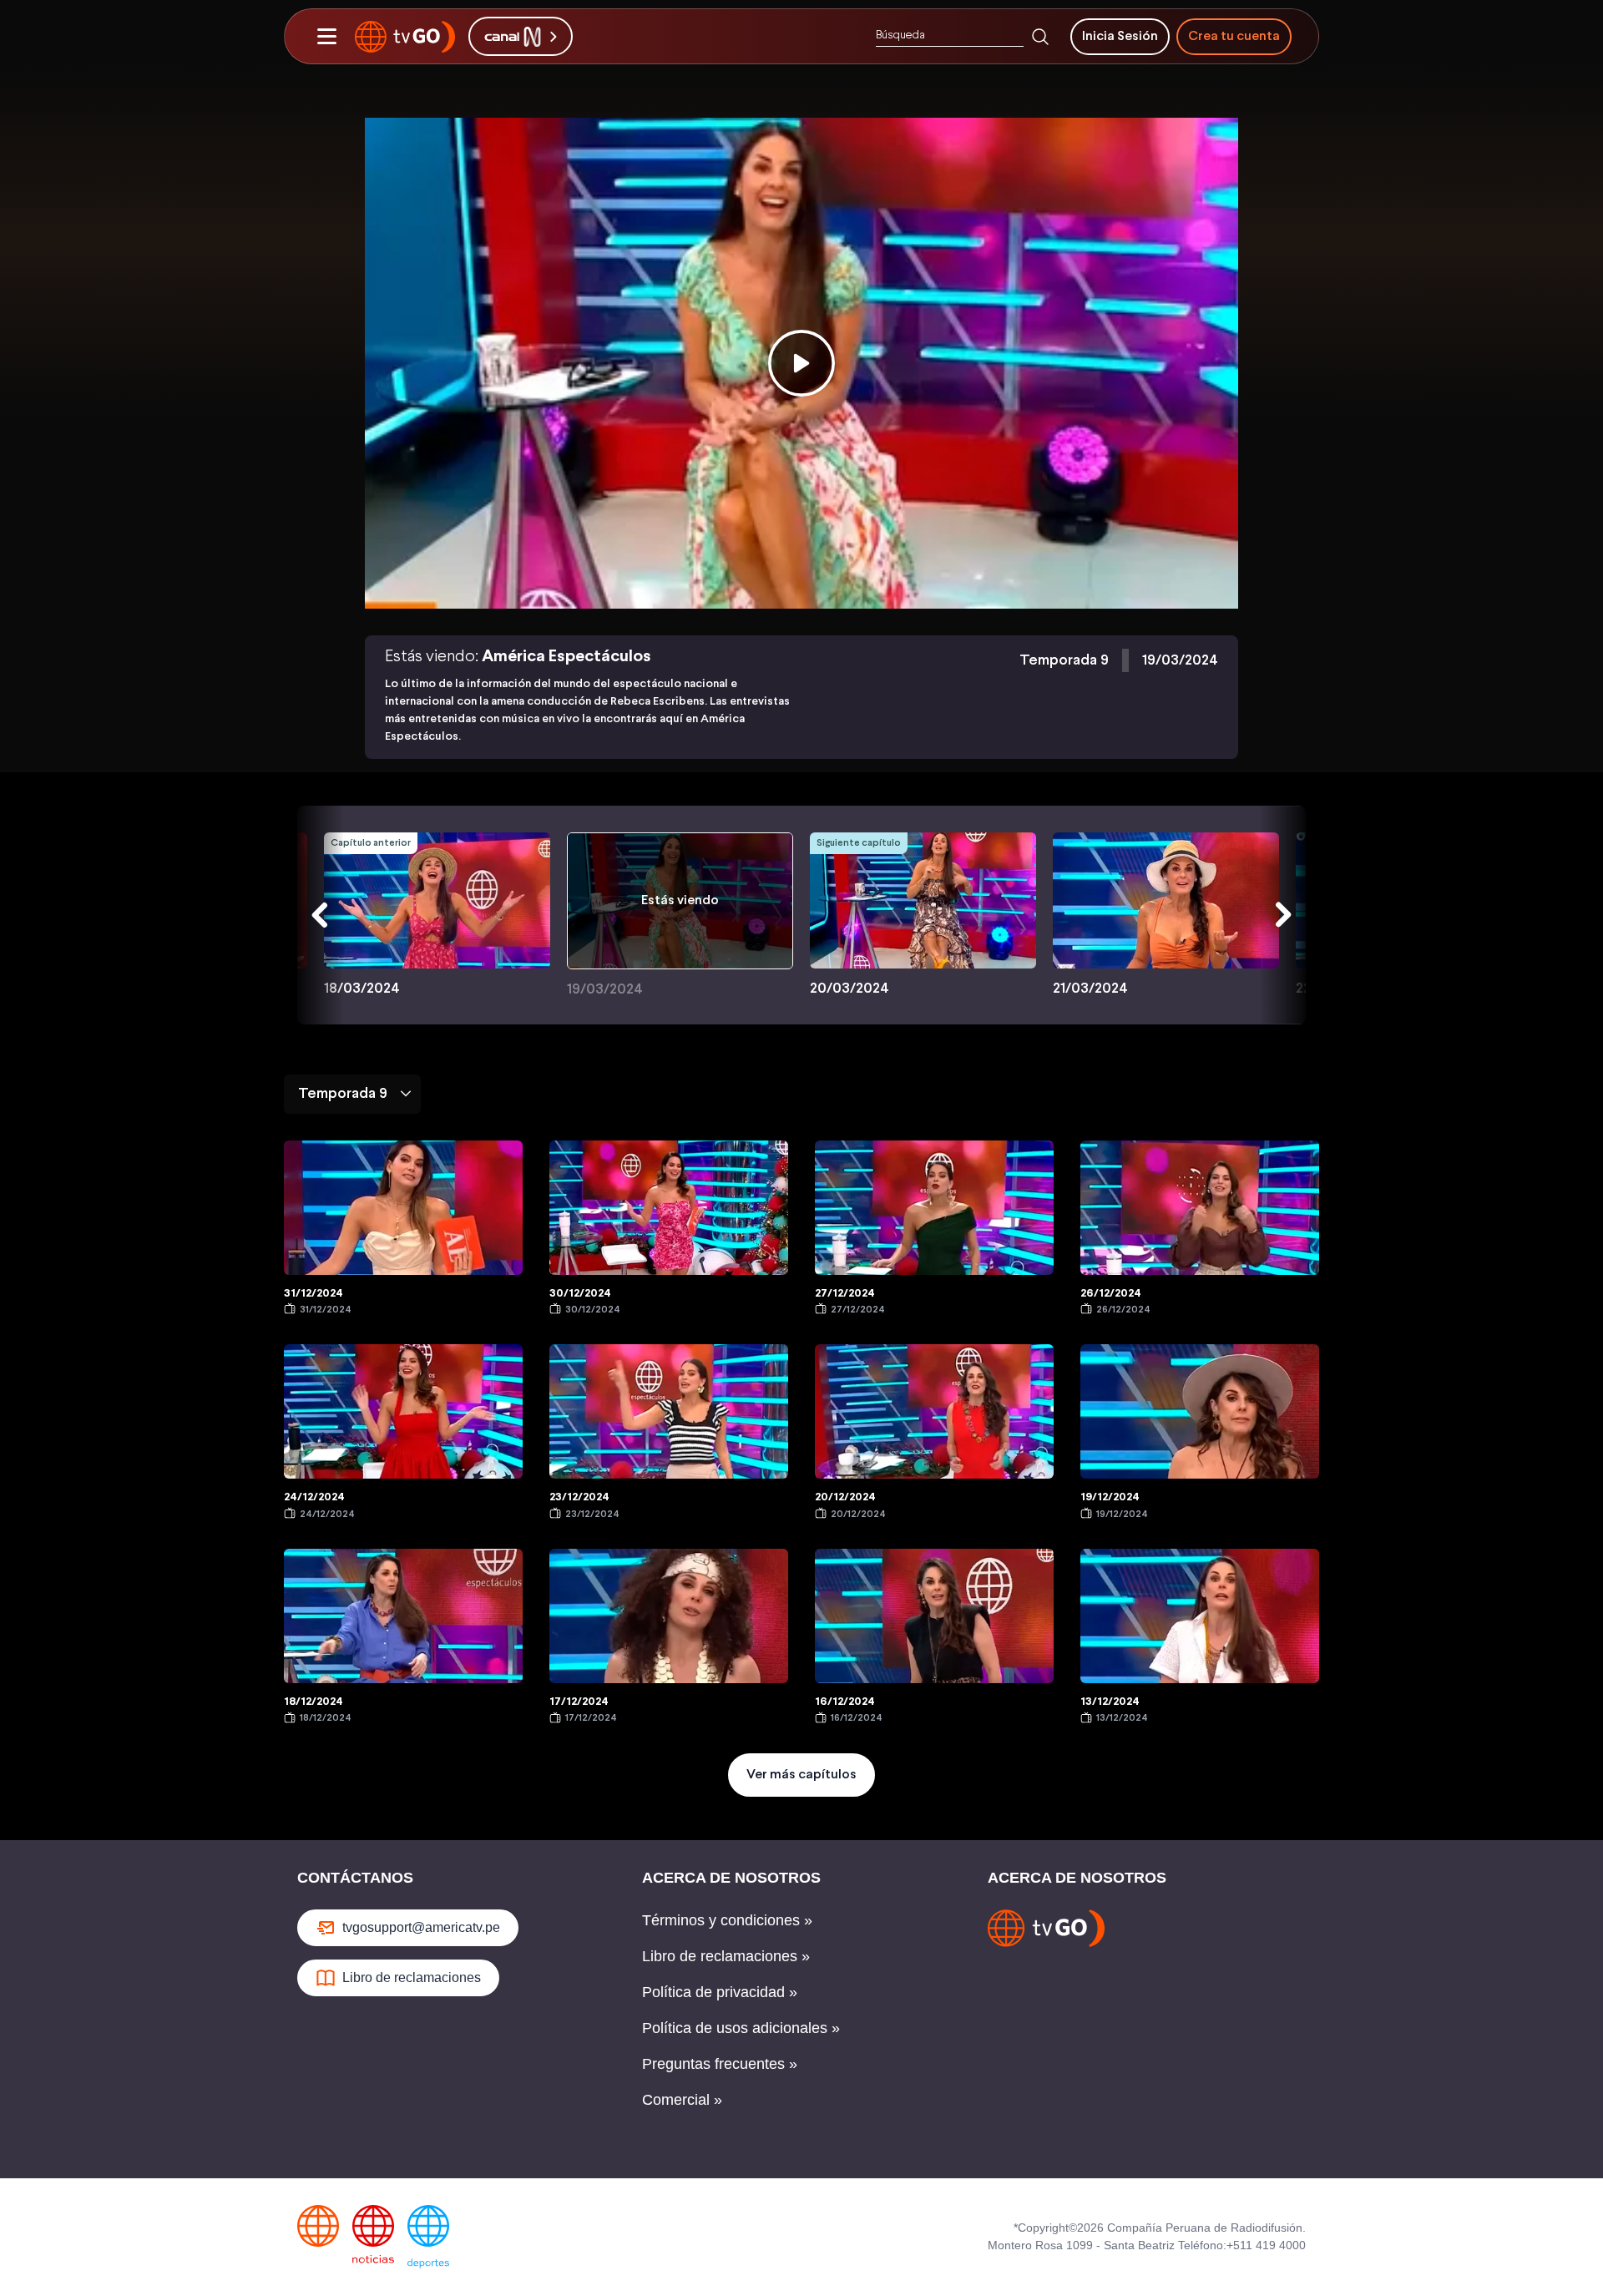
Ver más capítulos (801, 1775)
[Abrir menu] (326, 37)
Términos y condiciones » (727, 1920)
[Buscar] (1040, 37)
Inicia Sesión (1120, 36)
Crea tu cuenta (1234, 36)
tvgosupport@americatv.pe (421, 1927)
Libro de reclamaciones (412, 1977)
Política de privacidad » (720, 1992)
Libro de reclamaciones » (726, 1956)
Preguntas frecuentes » (720, 2064)
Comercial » (682, 2100)
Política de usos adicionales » (741, 2028)
